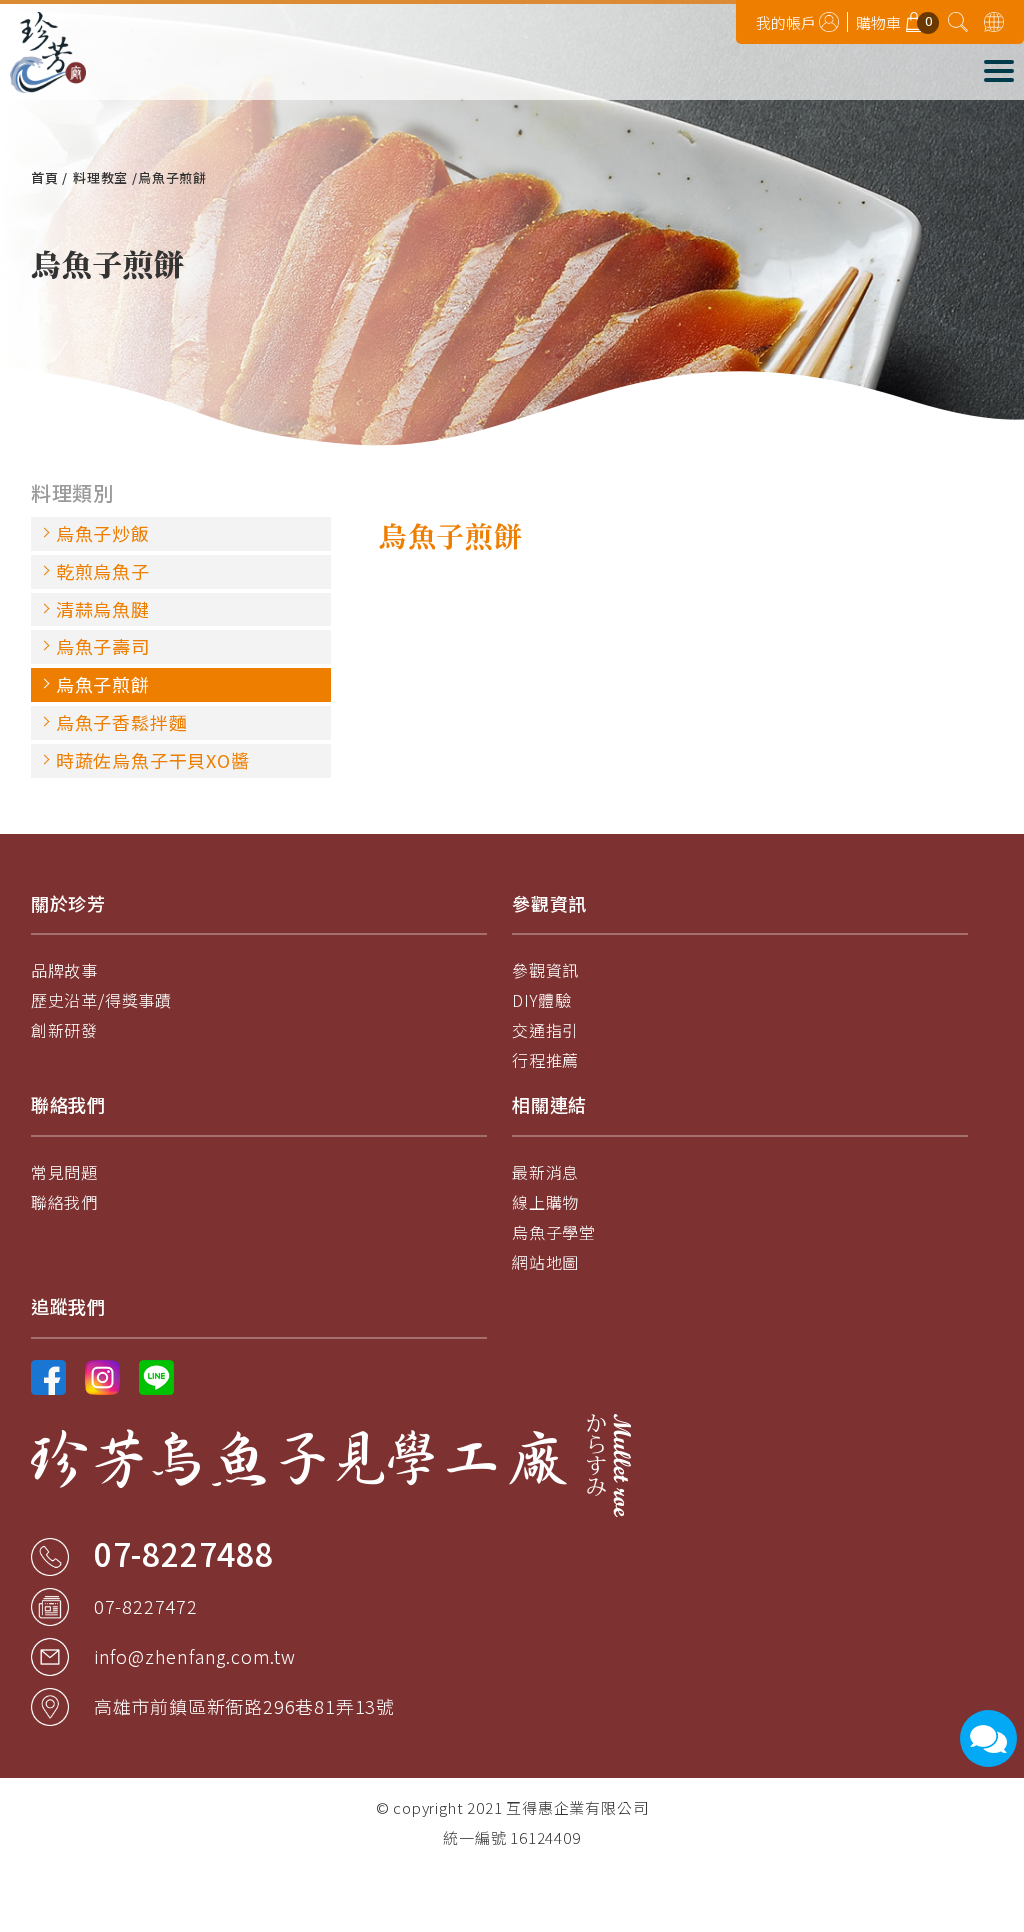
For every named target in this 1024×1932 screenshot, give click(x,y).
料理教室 (100, 177)
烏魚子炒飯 (103, 533)
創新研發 (64, 1030)
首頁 (45, 177)
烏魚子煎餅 (103, 684)
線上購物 (545, 1202)
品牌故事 (64, 970)
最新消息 (545, 1172)
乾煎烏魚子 (103, 571)
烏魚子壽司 (103, 646)
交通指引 (545, 1030)
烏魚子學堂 (554, 1232)
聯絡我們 (64, 1202)
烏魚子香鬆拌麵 (122, 722)
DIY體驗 (542, 1000)
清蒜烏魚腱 (103, 609)
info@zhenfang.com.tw (195, 1656)
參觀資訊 (545, 970)
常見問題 (64, 1172)
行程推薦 (545, 1060)
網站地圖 (545, 1262)
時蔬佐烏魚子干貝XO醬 (153, 760)
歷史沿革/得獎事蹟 (101, 1000)
